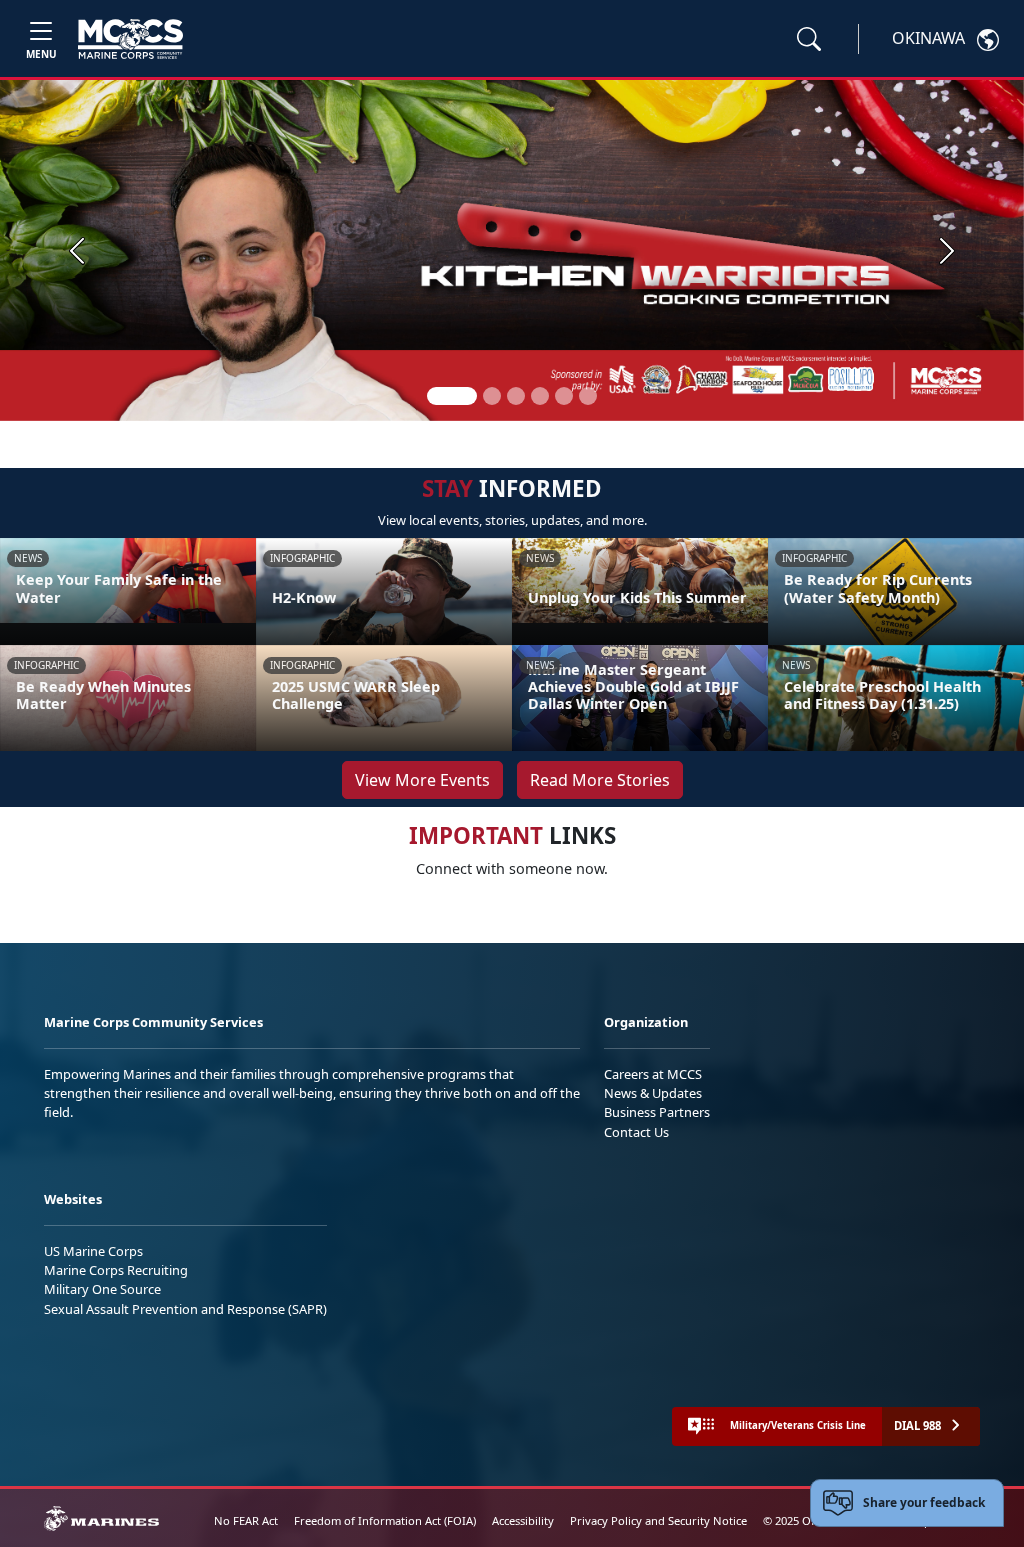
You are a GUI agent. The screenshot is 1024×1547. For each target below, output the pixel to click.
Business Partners (657, 1112)
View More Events (422, 780)
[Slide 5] (564, 396)
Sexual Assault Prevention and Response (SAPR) (185, 1309)
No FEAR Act (246, 1520)
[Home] (130, 39)
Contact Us (636, 1132)
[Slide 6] (588, 396)
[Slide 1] (452, 396)
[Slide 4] (540, 396)
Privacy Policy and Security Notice (658, 1520)
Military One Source (102, 1289)
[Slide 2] (492, 396)
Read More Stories (600, 780)
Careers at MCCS (653, 1074)
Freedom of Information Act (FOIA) (385, 1520)
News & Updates (653, 1093)
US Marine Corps (93, 1251)
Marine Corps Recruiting (116, 1270)
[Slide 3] (516, 396)
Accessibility (523, 1520)
